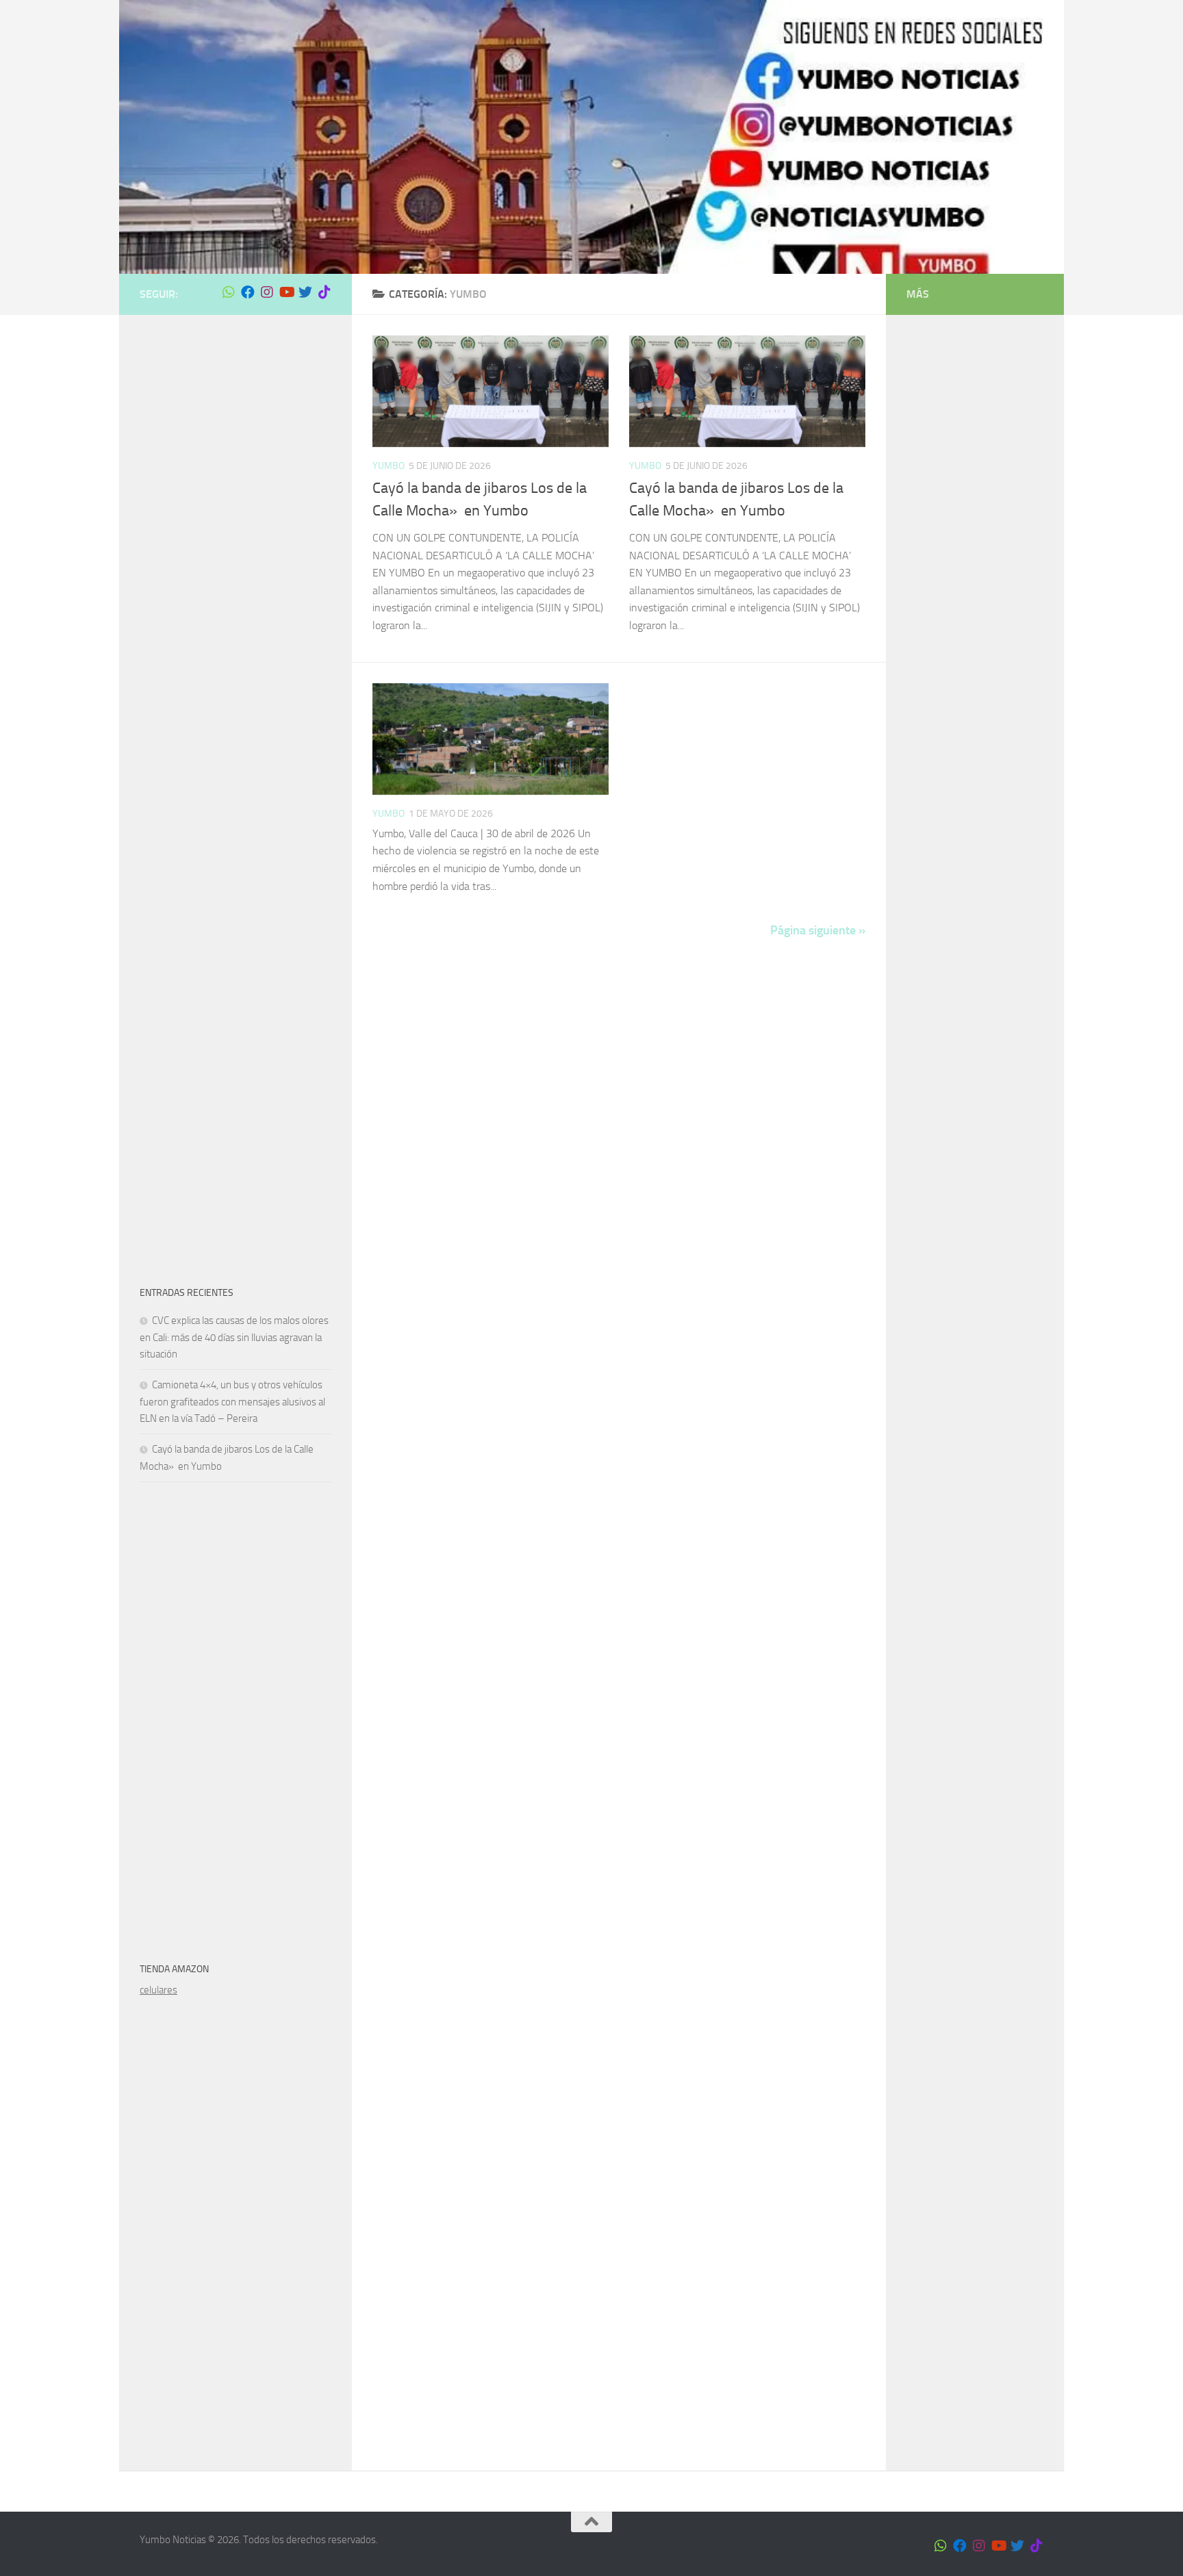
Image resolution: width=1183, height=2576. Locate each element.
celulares (158, 1990)
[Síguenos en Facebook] (248, 292)
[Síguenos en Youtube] (286, 292)
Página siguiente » (818, 930)
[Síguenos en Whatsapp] (229, 292)
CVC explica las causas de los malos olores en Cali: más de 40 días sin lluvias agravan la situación (234, 1337)
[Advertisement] (236, 541)
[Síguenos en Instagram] (267, 292)
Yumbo (389, 466)
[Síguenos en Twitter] (305, 292)
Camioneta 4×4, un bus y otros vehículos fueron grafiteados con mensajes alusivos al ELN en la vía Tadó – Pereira (232, 1402)
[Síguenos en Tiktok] (325, 292)
